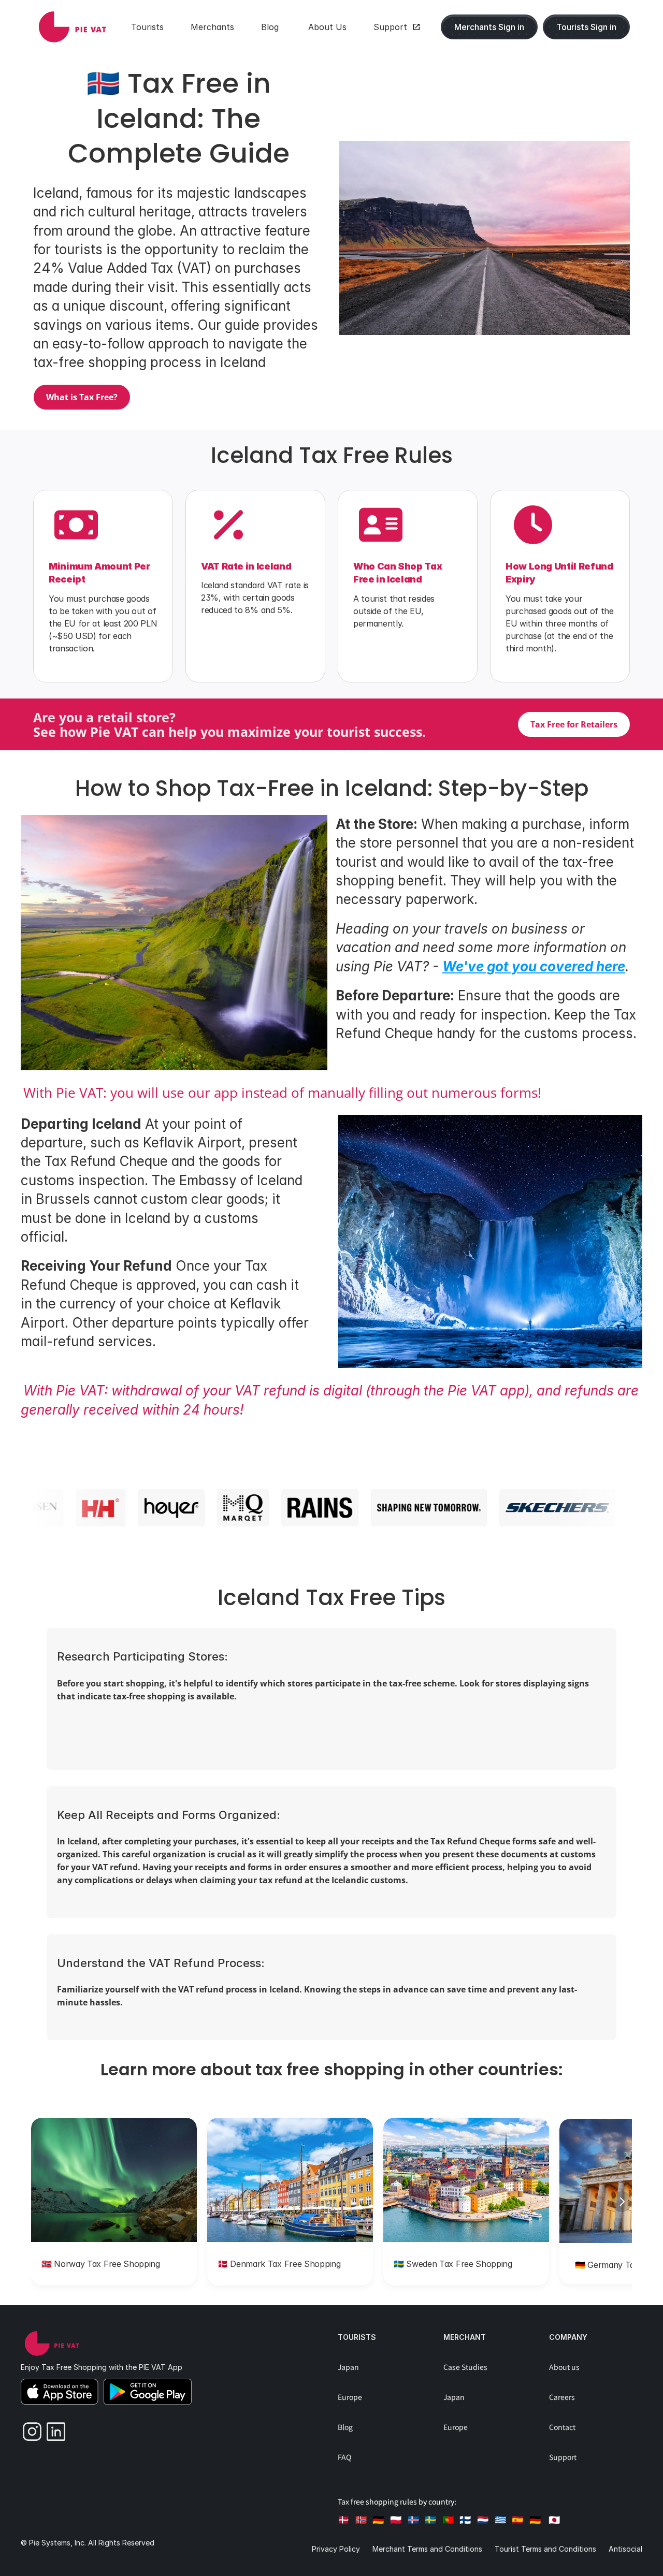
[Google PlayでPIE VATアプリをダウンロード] (148, 2392)
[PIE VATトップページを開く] (52, 2344)
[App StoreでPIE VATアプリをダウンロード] (60, 2392)
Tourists (357, 2337)
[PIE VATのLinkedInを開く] (52, 2429)
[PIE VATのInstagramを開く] (28, 2429)
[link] (73, 27)
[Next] (622, 2202)
